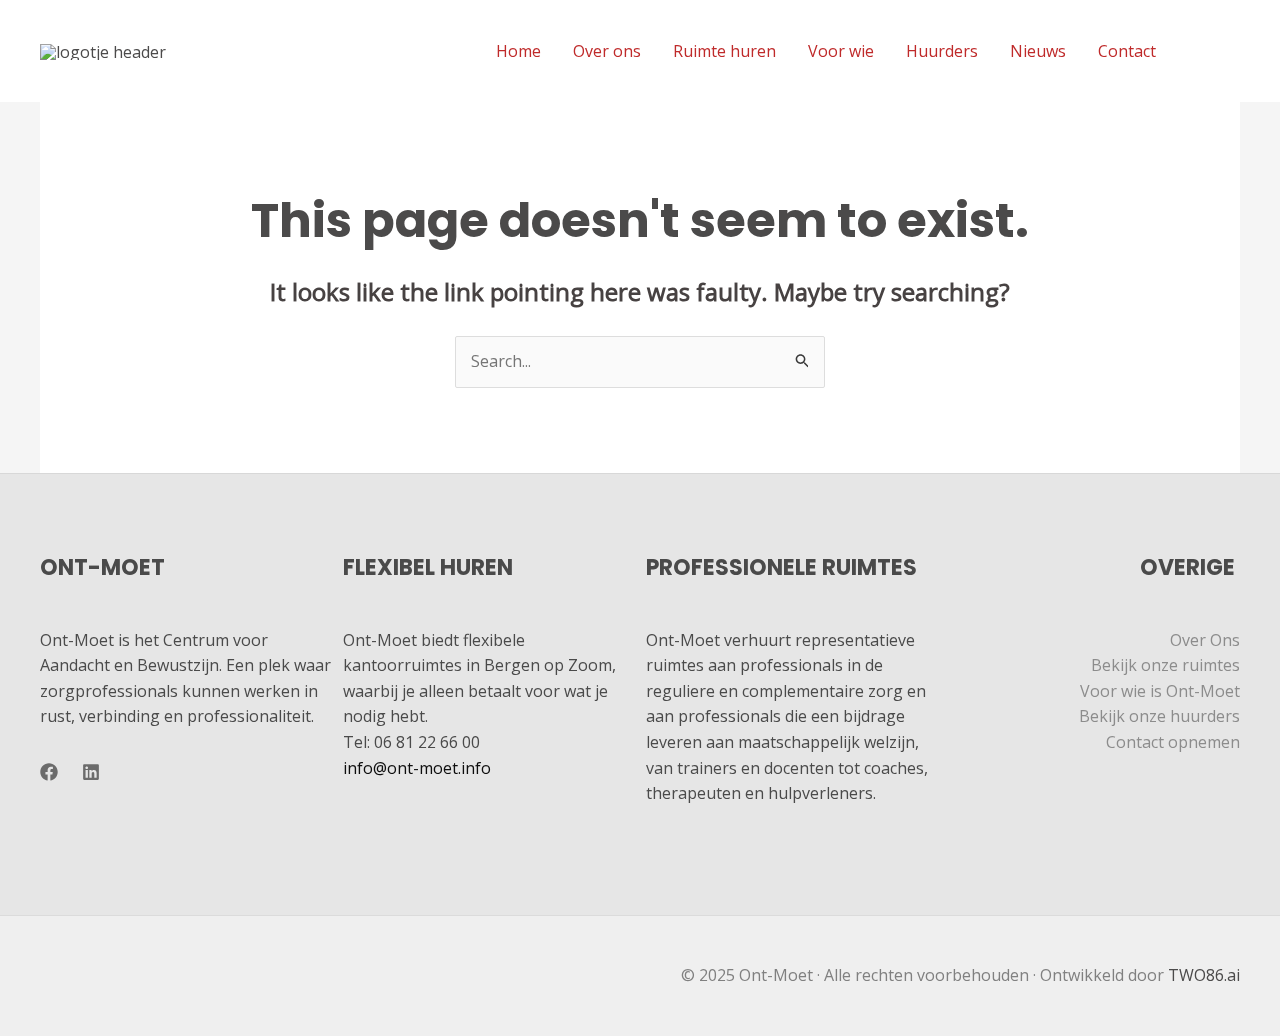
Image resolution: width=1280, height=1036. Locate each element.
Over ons (607, 51)
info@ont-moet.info (417, 768)
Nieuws (1038, 51)
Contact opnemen (1173, 742)
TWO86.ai (1204, 975)
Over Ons (1205, 640)
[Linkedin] (1231, 52)
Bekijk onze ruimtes (1165, 665)
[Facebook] (1201, 52)
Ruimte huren (724, 51)
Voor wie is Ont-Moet (1160, 691)
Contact (1127, 51)
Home (518, 51)
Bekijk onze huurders (1159, 716)
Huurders (942, 51)
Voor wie (841, 51)
